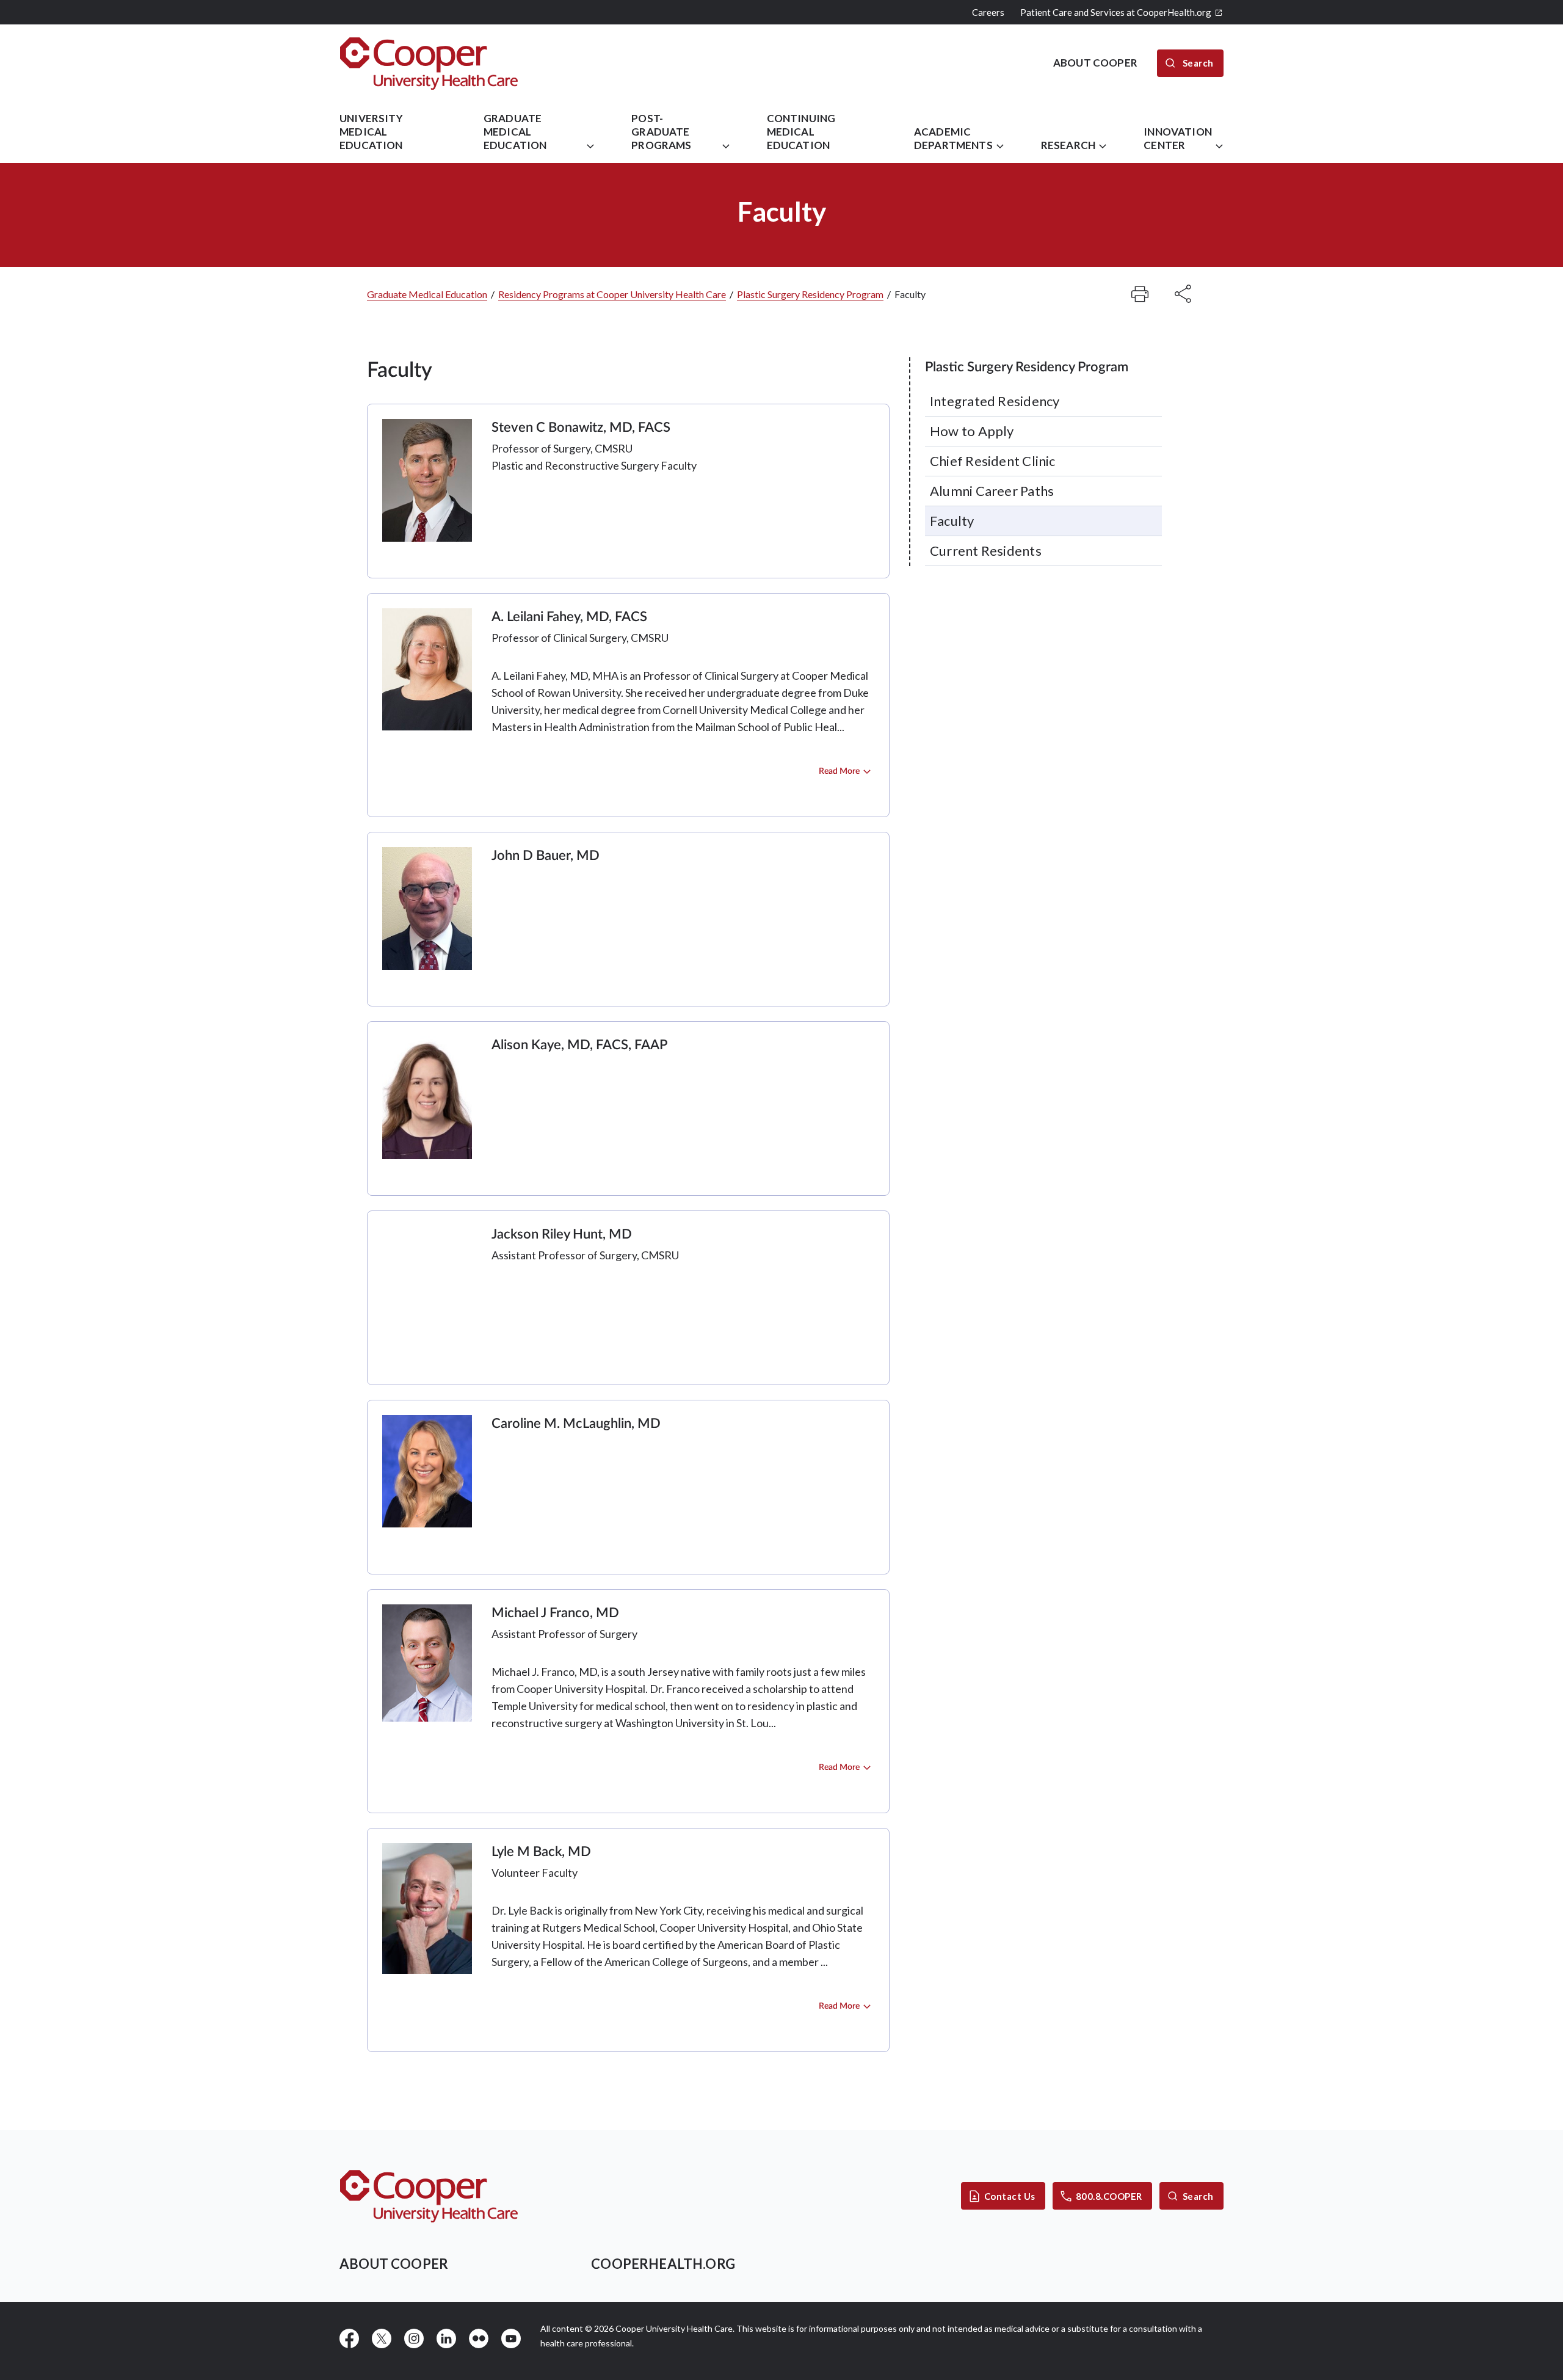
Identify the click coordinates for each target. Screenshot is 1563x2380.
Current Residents (986, 551)
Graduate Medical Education (515, 132)
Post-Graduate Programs (661, 132)
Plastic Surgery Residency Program (810, 294)
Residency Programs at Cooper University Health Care (612, 294)
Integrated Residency (995, 401)
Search (1198, 2196)
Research (1068, 145)
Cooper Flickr (479, 2338)
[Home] (429, 63)
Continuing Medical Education (801, 132)
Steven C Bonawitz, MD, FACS (581, 428)
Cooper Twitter (382, 2338)
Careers (988, 12)
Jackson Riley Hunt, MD (562, 1234)
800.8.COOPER (1109, 2196)
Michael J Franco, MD (555, 1613)
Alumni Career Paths (992, 491)
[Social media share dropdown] (1140, 294)
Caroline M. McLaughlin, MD (576, 1424)
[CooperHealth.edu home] (429, 2196)
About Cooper (394, 2264)
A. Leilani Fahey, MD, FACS (569, 617)
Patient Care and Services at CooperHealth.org (1116, 12)
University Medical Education (371, 132)
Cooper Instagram (414, 2338)
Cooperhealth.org (663, 2264)
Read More (839, 771)
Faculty (952, 521)
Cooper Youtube (511, 2338)
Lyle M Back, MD (541, 1852)
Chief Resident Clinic (993, 461)
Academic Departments (953, 138)
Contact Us (1010, 2196)
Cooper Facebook (349, 2338)
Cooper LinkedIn (446, 2338)
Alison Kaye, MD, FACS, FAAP (579, 1045)
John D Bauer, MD (546, 856)
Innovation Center (1178, 138)
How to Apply (972, 431)
